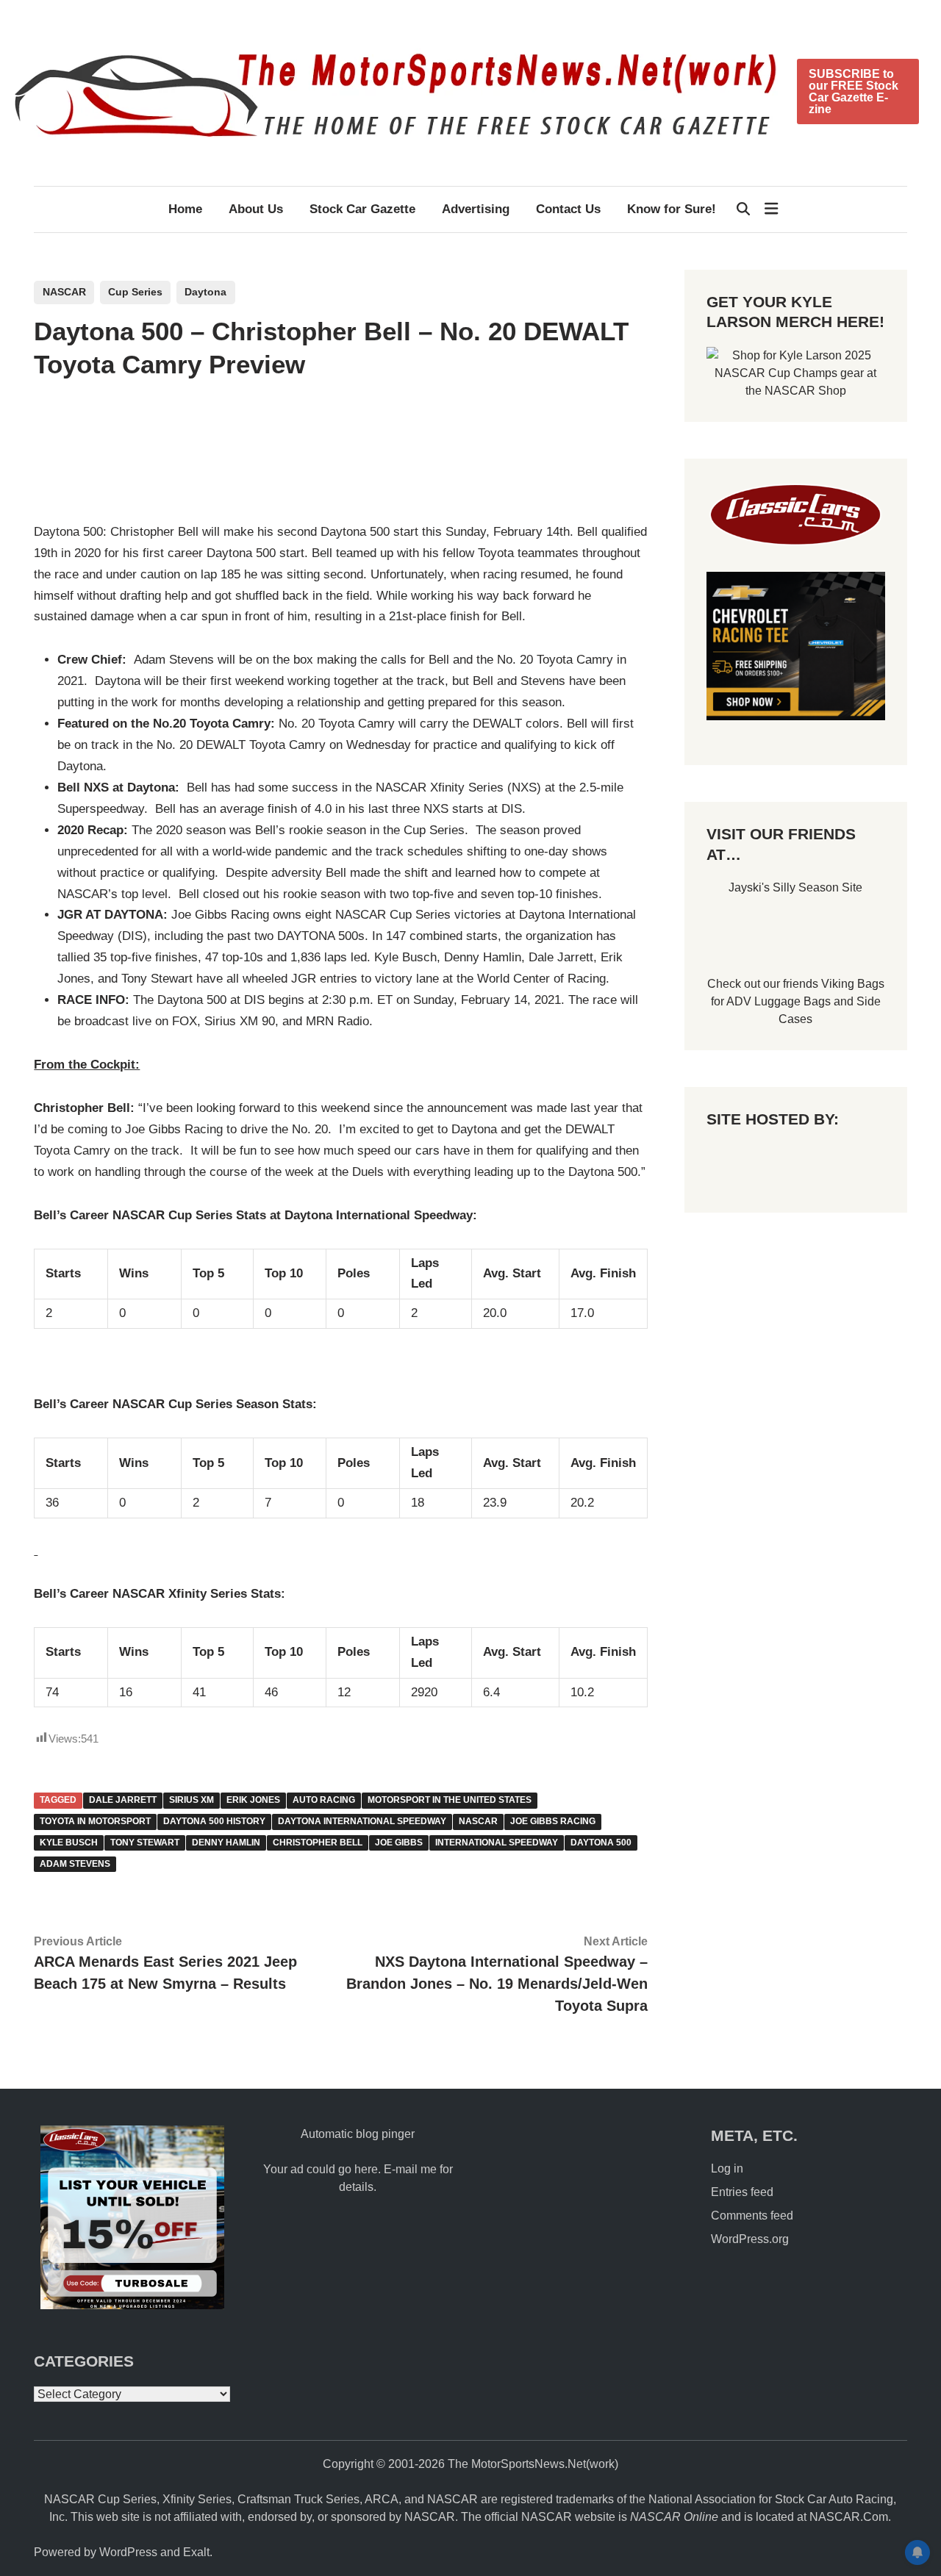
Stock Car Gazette (362, 209)
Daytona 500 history (214, 1821)
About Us (256, 209)
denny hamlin (226, 1843)
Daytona (205, 292)
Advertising (476, 209)
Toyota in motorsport (95, 1821)
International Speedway (497, 1843)
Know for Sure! (672, 209)
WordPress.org (750, 2239)
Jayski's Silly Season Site (795, 887)
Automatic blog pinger (358, 2134)
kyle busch (69, 1843)
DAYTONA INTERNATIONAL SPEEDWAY (362, 1821)
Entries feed (742, 2192)
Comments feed (752, 2216)
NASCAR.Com (849, 2517)
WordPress (128, 2552)
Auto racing (324, 1800)
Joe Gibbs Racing (553, 1821)
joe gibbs (399, 1843)
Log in (727, 2168)
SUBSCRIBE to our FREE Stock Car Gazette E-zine (854, 92)
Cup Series (135, 292)
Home (185, 209)
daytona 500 (601, 1843)
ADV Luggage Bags (779, 1001)
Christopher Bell (318, 1843)
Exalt (196, 2552)
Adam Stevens (75, 1864)
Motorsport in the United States (450, 1800)
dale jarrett (123, 1800)
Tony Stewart (145, 1843)
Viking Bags (853, 984)
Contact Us (568, 209)
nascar (478, 1821)
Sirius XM (192, 1800)
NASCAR (64, 292)
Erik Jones (253, 1800)
